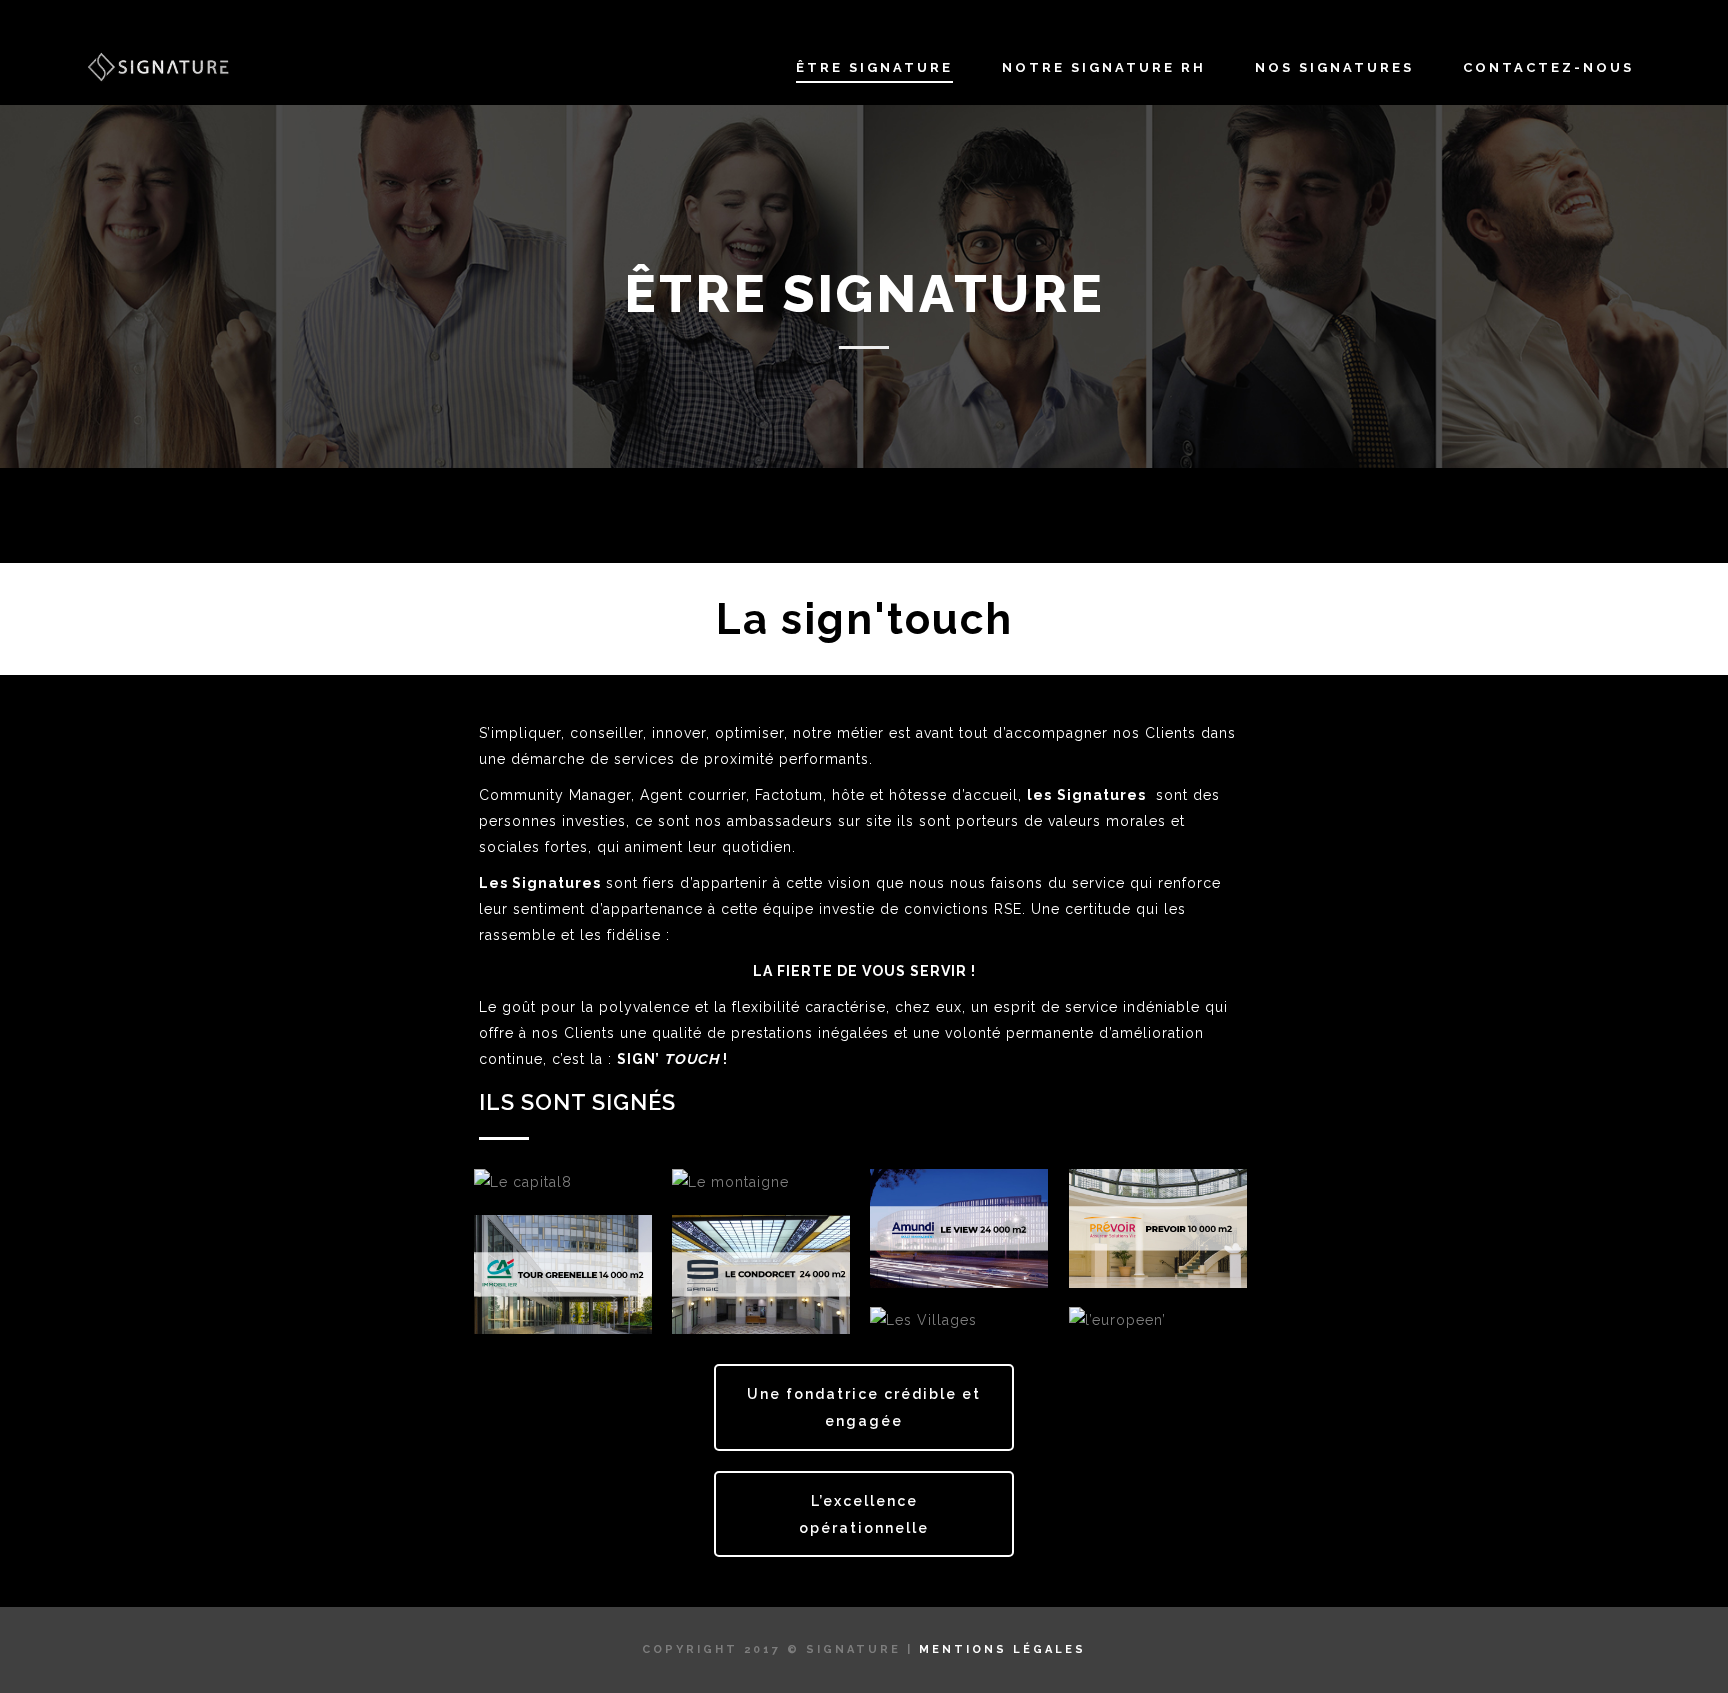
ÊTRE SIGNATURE (874, 67)
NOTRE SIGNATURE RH (1104, 67)
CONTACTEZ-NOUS (1548, 67)
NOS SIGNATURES (1334, 67)
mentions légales (1002, 1649)
